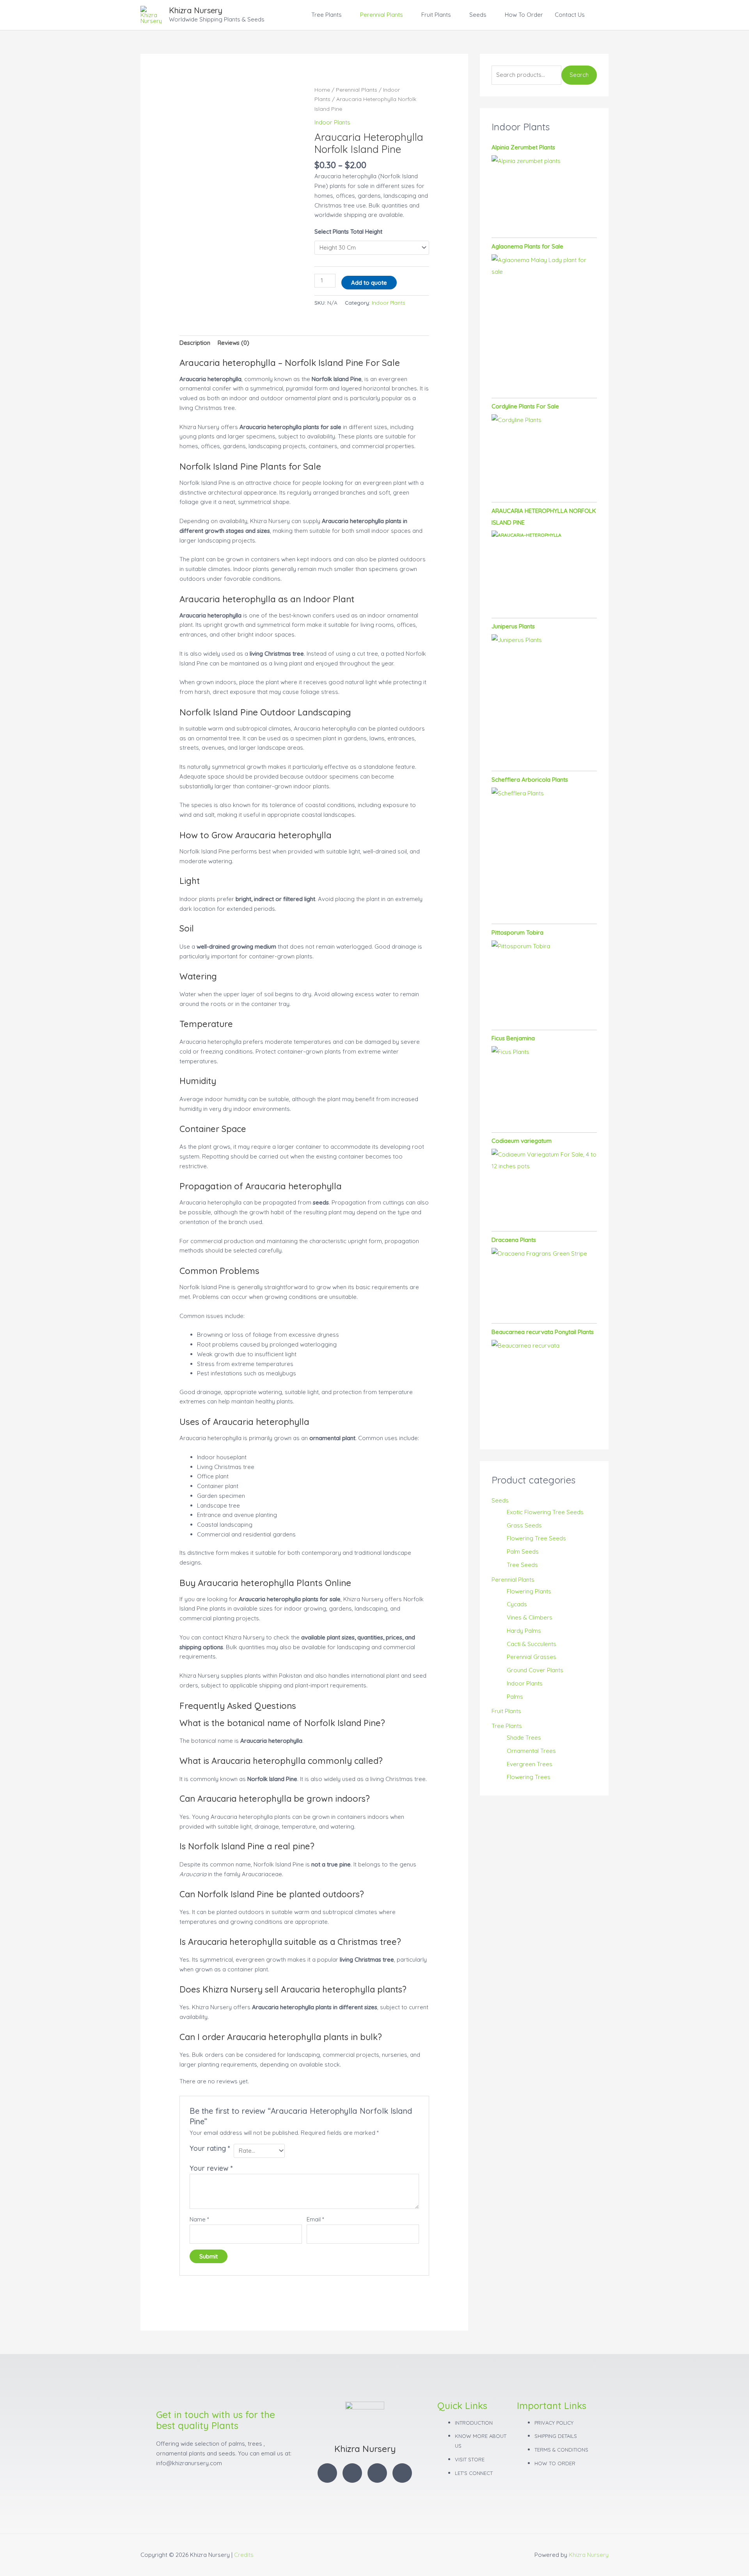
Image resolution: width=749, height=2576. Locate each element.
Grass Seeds (524, 1525)
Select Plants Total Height (348, 232)
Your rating (210, 2148)
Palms (515, 1697)
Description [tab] (195, 343)
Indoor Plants (332, 122)
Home (322, 90)
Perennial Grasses (532, 1657)
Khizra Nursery (196, 10)
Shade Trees (524, 1738)
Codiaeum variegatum (522, 1141)
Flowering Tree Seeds (536, 1538)
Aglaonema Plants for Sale (527, 246)
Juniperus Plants (513, 626)
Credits (244, 2555)
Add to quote (369, 283)
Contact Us (570, 15)
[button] (600, 15)
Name (199, 2219)
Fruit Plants (436, 15)
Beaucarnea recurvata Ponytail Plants (543, 1332)
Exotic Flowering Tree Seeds (545, 1512)
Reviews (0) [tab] (233, 343)
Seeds (478, 15)
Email (315, 2219)
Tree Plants (327, 15)
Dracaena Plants (514, 1240)
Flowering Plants (529, 1591)
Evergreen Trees (530, 1764)
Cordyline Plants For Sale (525, 406)
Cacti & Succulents (532, 1644)
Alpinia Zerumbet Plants (523, 147)
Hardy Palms (524, 1631)
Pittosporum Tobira (517, 932)
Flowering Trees (529, 1777)
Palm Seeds (523, 1551)
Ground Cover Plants (535, 1670)
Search (579, 75)
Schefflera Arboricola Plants (530, 780)
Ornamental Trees (531, 1751)
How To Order (524, 15)
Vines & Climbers (530, 1617)
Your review (211, 2168)
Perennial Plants (382, 15)
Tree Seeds (522, 1565)
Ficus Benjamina (513, 1038)
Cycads (517, 1604)
